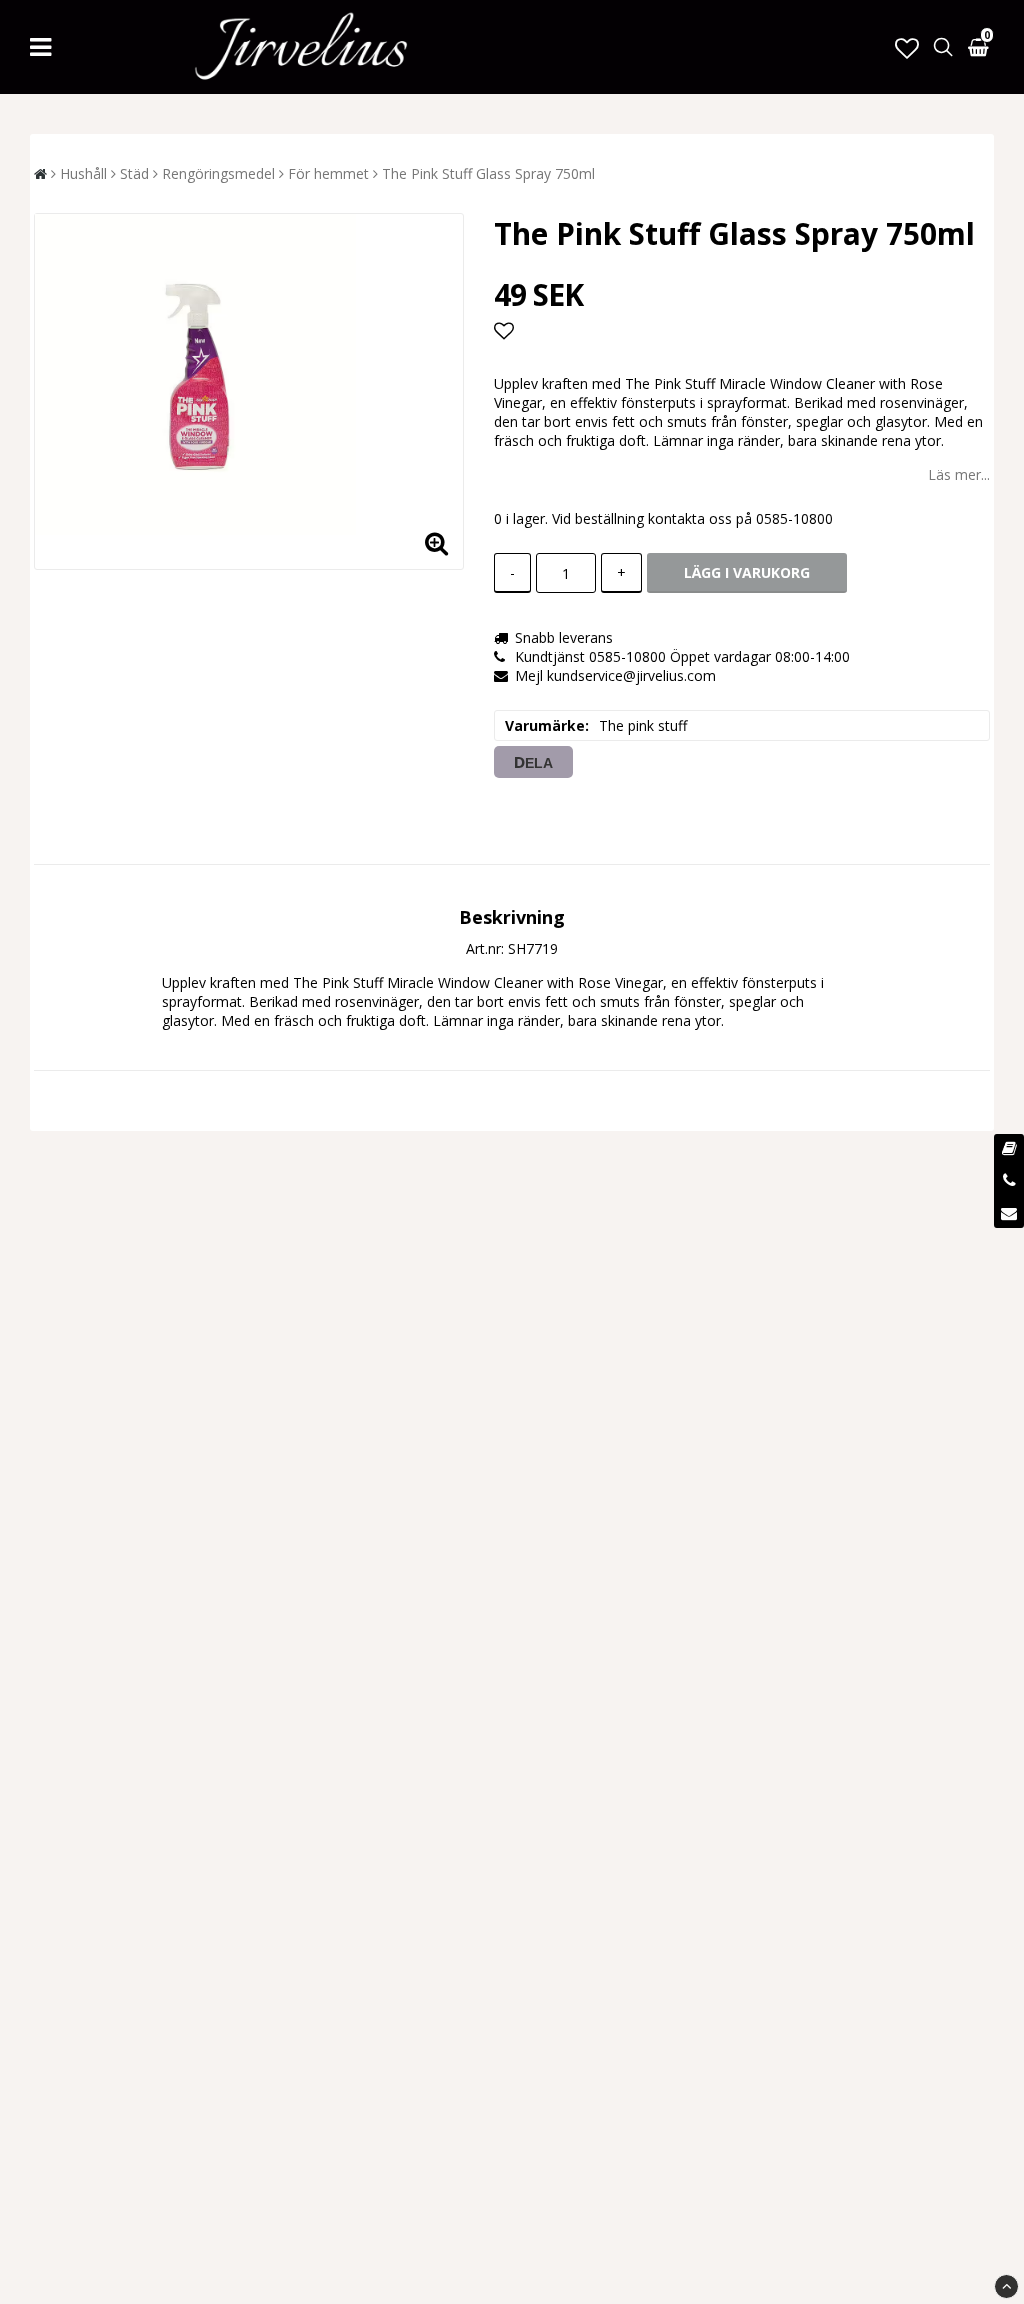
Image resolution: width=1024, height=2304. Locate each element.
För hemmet (328, 173)
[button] (907, 47)
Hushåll (83, 173)
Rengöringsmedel (218, 173)
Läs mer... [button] (959, 474)
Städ (134, 173)
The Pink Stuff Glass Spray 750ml (488, 173)
